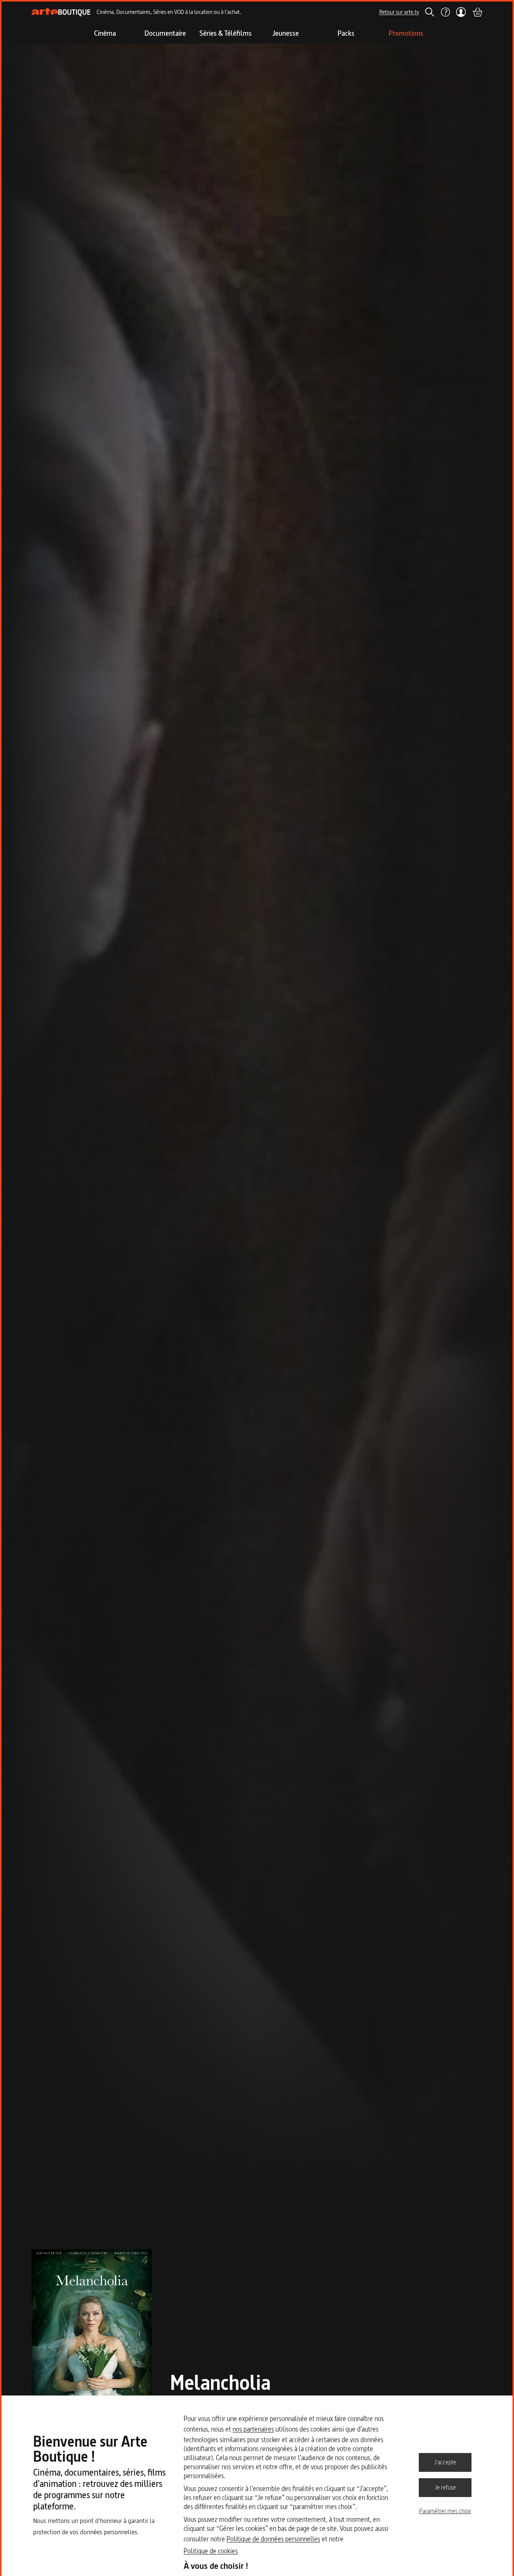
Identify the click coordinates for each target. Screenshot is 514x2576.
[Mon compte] (461, 12)
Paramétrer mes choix (445, 2511)
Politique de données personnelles (273, 2539)
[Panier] (477, 12)
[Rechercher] (430, 12)
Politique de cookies (211, 2551)
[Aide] (445, 12)
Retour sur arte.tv (399, 12)
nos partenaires (253, 2429)
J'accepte (445, 2462)
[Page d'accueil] (61, 12)
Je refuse (445, 2487)
